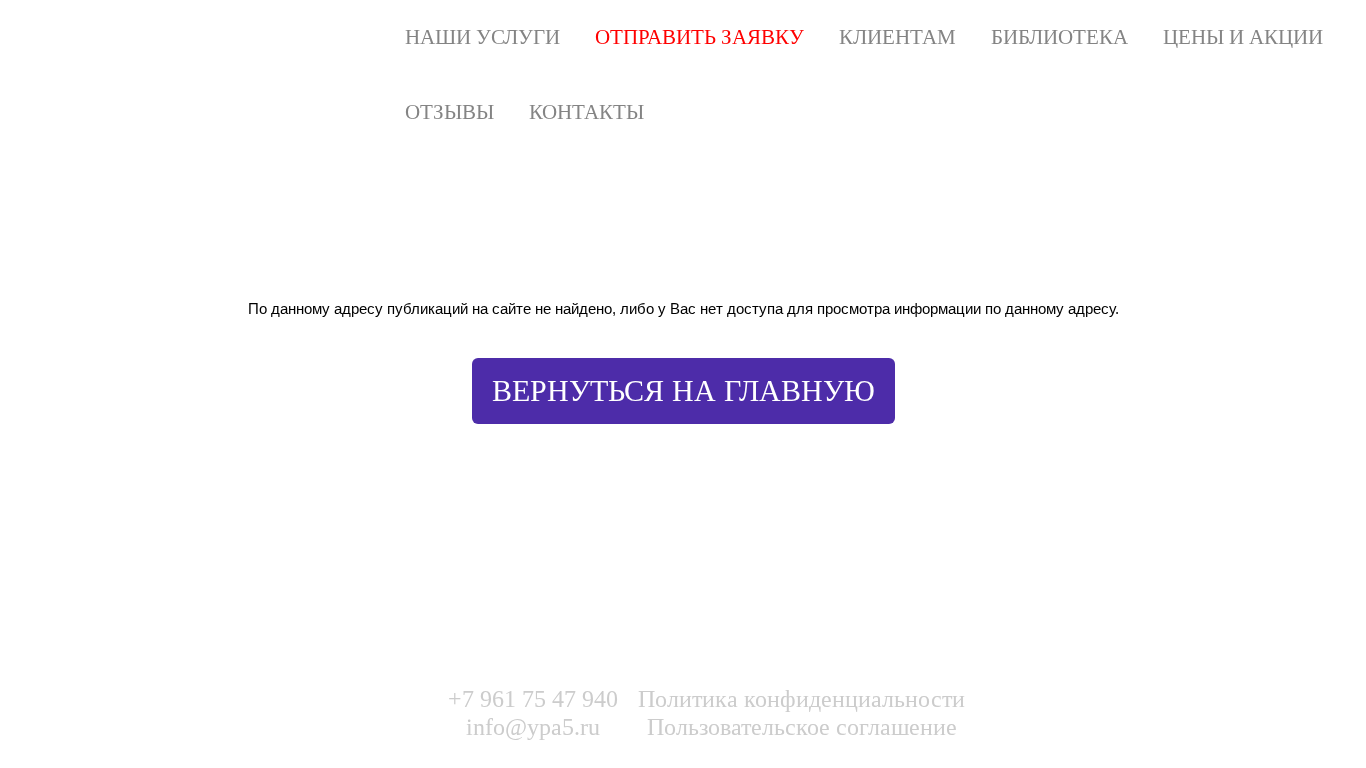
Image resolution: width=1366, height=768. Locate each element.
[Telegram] (1161, 709)
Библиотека (1059, 37)
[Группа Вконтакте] (1038, 709)
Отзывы (449, 112)
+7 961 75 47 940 (533, 699)
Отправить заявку (699, 37)
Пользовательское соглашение (802, 727)
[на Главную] (278, 37)
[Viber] (1120, 709)
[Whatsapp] (1079, 709)
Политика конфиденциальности (801, 699)
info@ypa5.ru (533, 727)
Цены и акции (1243, 37)
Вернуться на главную (683, 390)
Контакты (586, 112)
